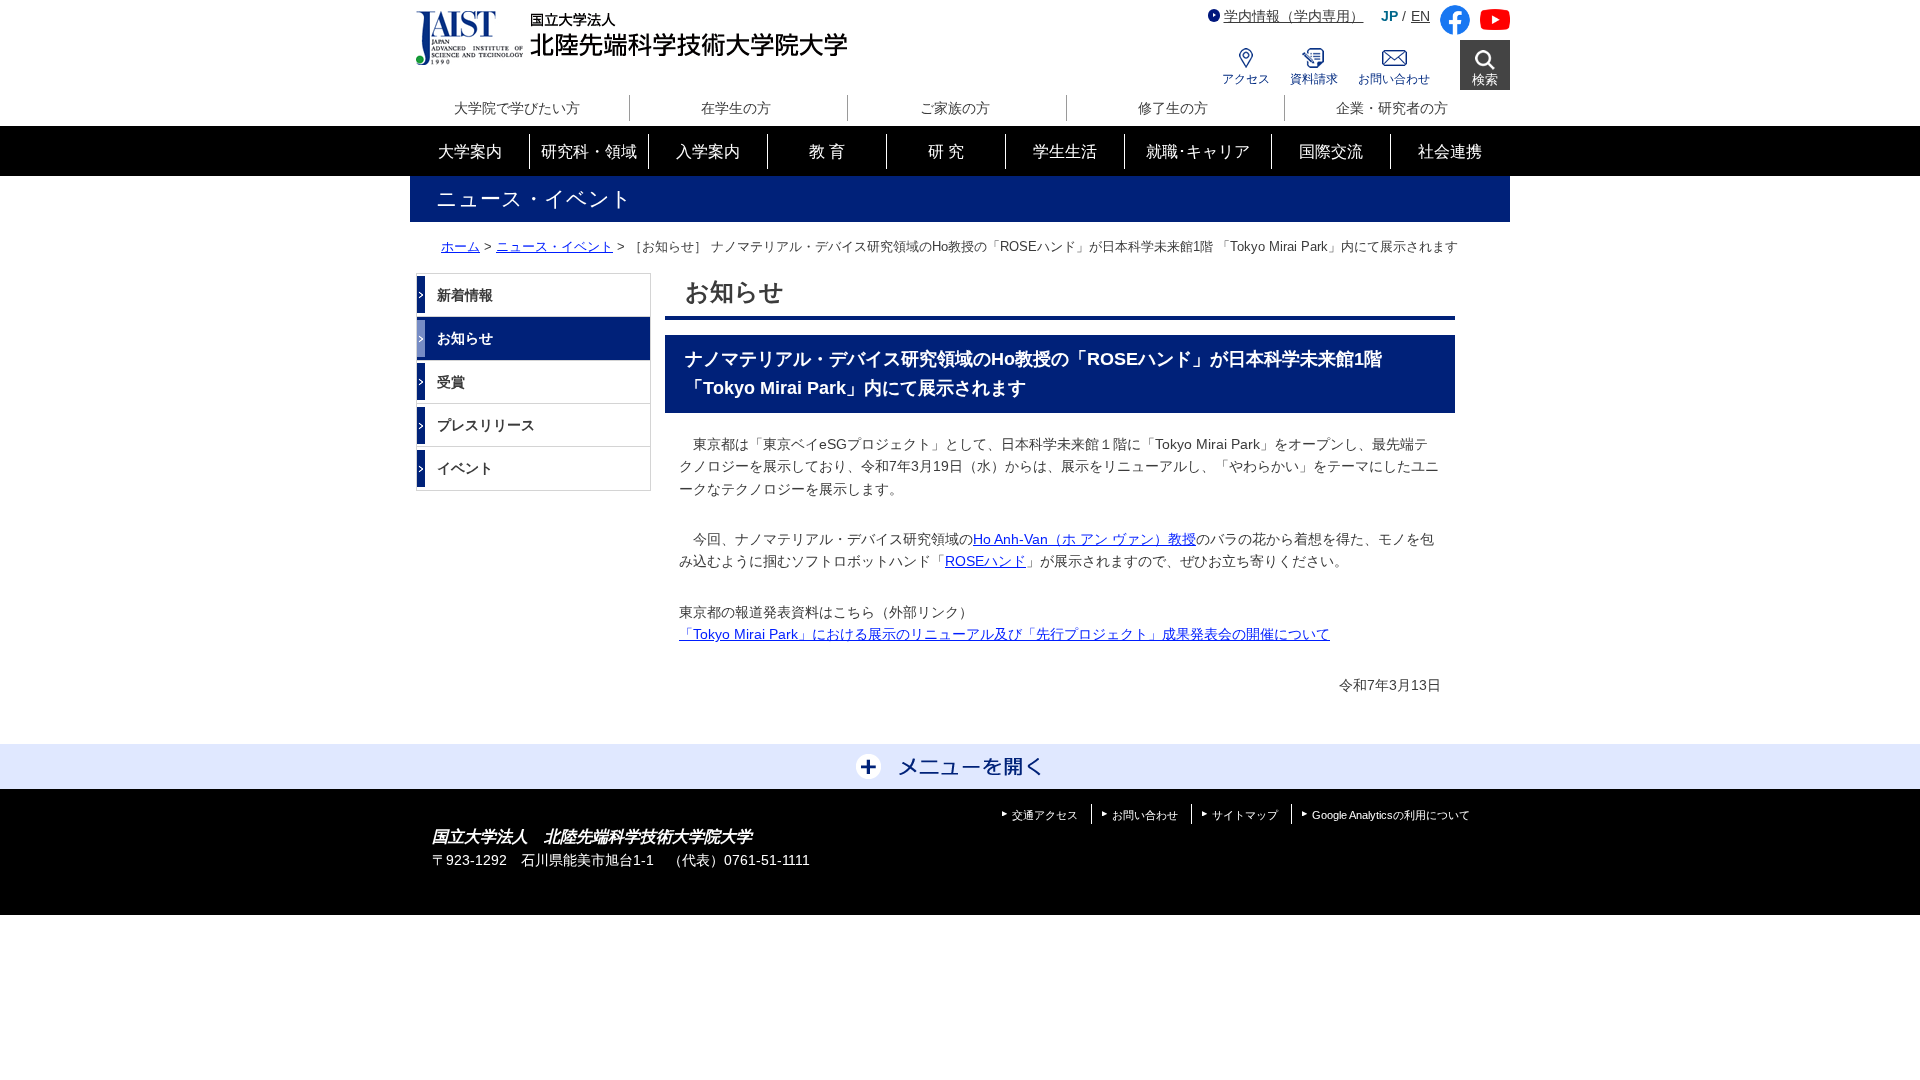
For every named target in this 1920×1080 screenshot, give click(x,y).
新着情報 (465, 295)
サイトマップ (1245, 815)
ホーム (460, 246)
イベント (465, 468)
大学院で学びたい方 (517, 108)
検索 (1485, 79)
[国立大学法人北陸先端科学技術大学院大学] (635, 38)
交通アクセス (1045, 815)
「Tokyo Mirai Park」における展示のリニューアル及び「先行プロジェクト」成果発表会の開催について (1004, 634)
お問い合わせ (1394, 79)
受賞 (451, 382)
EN (1420, 16)
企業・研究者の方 (1392, 108)
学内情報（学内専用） (1294, 16)
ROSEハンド (985, 561)
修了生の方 (1173, 108)
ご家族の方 (955, 108)
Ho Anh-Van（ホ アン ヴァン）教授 (1084, 539)
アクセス (1246, 79)
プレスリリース (486, 425)
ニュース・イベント (554, 246)
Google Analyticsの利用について (1391, 815)
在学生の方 (736, 108)
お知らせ (465, 338)
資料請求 (1314, 79)
